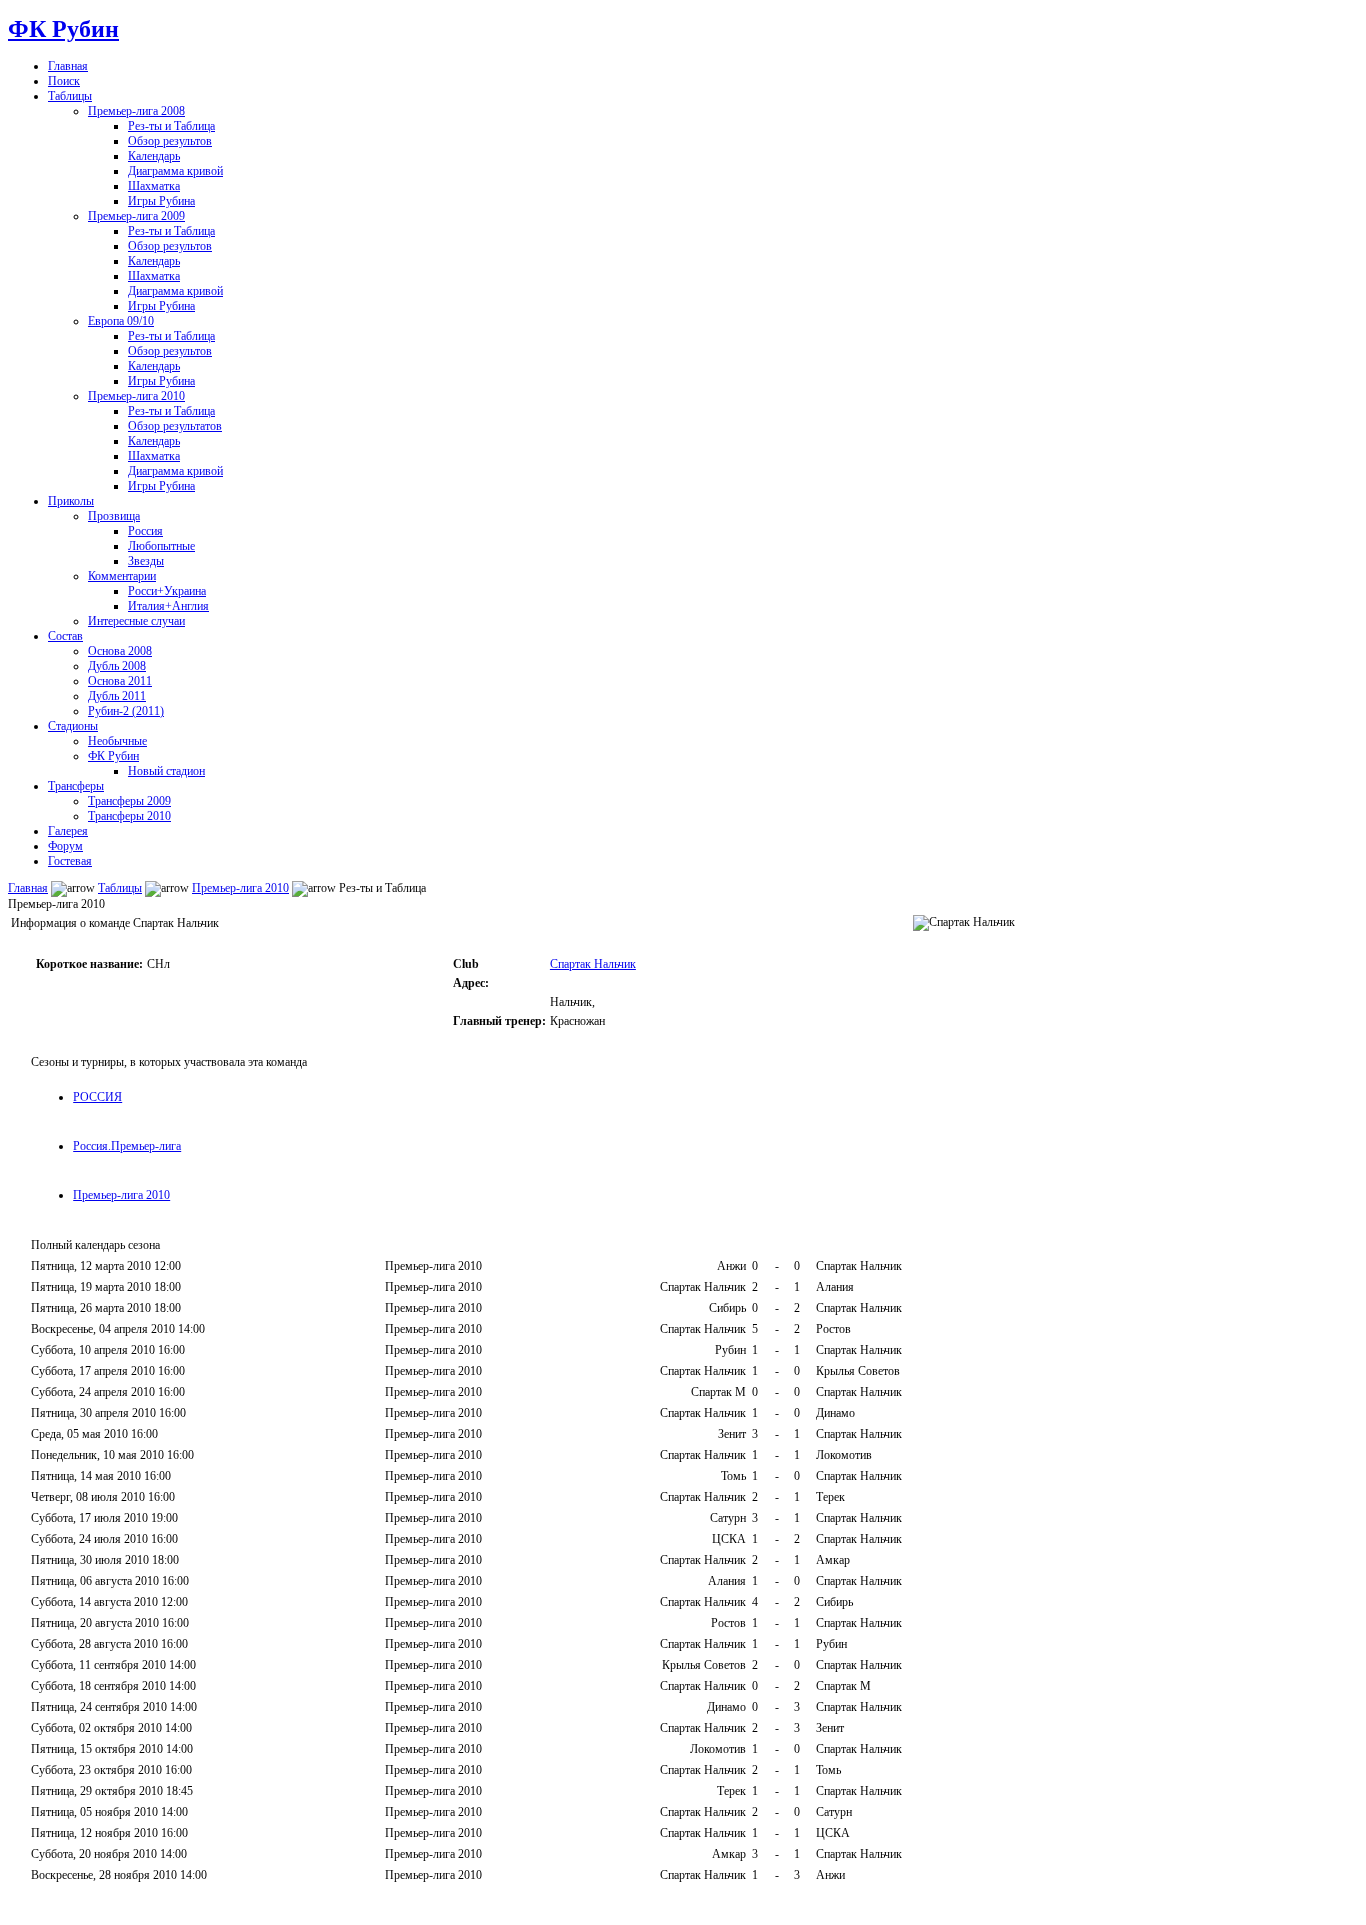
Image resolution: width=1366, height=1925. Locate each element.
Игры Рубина (161, 201)
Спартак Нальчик (593, 964)
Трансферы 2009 (129, 801)
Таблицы (70, 96)
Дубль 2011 (117, 696)
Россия (145, 531)
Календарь (154, 156)
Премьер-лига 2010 (136, 396)
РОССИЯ (97, 1097)
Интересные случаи (136, 621)
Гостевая (70, 861)
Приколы (71, 501)
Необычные (117, 741)
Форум (65, 846)
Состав (65, 636)
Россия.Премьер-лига (127, 1146)
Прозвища (114, 516)
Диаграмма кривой (175, 171)
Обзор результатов (175, 426)
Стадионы (73, 726)
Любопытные (161, 546)
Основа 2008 (120, 651)
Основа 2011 (120, 681)
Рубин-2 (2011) (126, 711)
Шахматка (154, 186)
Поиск (64, 81)
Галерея (68, 831)
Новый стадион (166, 771)
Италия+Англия (168, 606)
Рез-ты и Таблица (171, 126)
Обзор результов (170, 141)
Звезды (146, 561)
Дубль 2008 (117, 666)
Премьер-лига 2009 (136, 216)
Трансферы (76, 786)
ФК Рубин (63, 29)
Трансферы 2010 (129, 816)
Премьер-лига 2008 (136, 111)
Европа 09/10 (121, 321)
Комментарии (122, 576)
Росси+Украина (167, 591)
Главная (68, 66)
